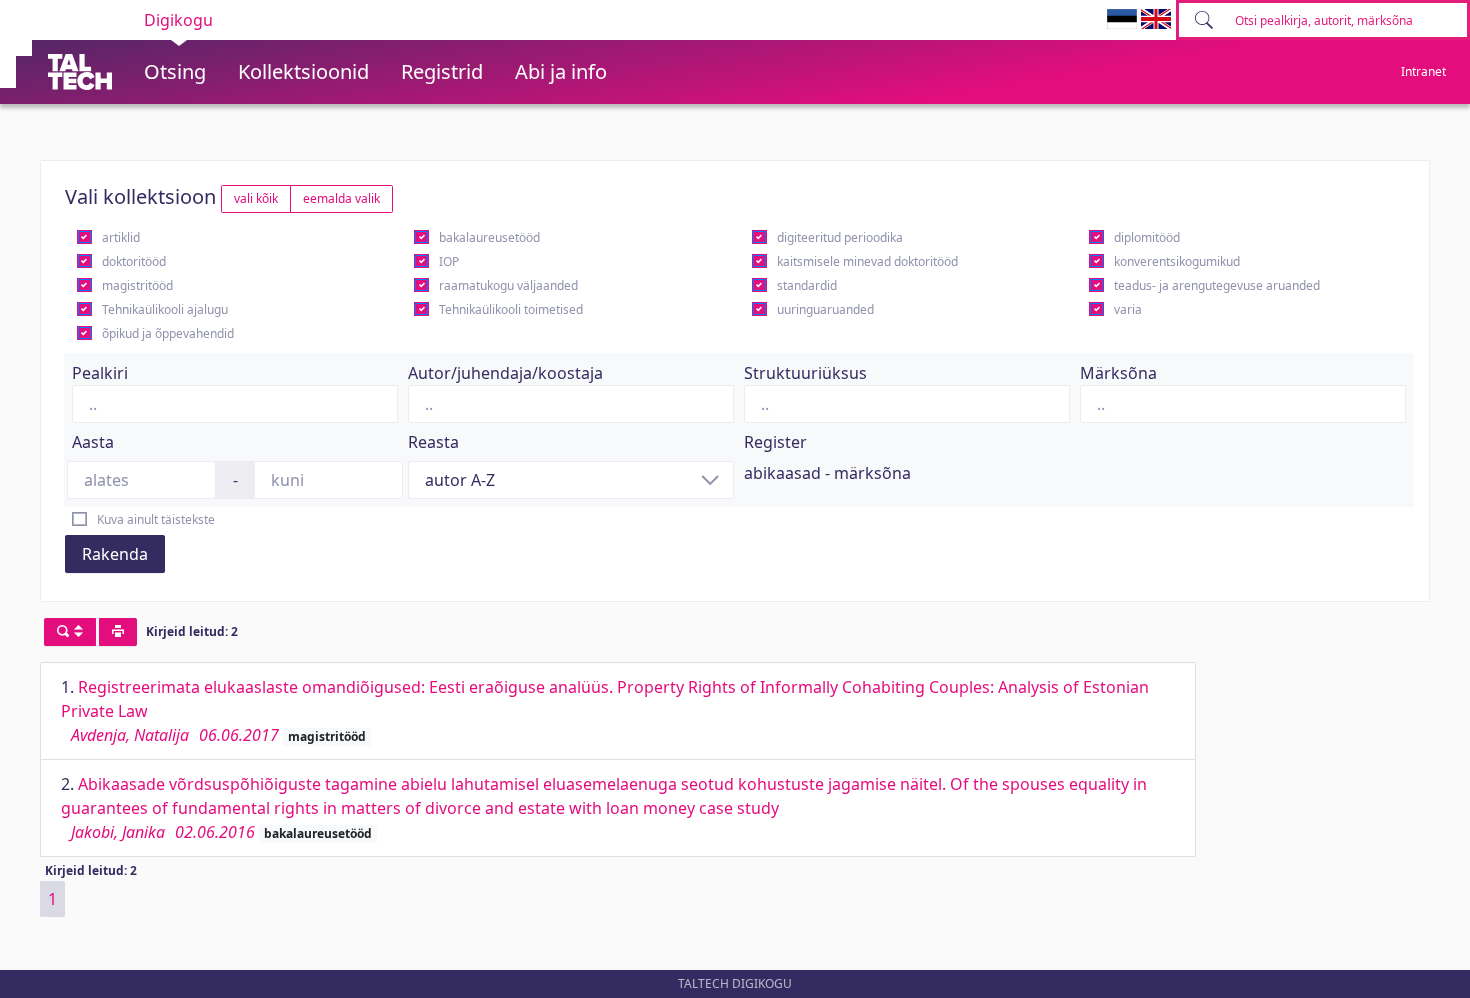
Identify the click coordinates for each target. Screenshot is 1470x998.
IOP (449, 261)
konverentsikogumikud (1177, 261)
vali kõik (256, 198)
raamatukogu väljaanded (508, 285)
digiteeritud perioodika (840, 237)
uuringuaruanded (825, 309)
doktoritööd (134, 261)
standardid (807, 285)
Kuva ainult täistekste (156, 519)
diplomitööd (1147, 237)
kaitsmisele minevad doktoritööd (867, 261)
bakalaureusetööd (489, 237)
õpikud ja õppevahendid (168, 333)
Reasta (433, 442)
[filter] (70, 632)
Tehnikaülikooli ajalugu (165, 309)
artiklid (121, 237)
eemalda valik (341, 198)
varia (1128, 309)
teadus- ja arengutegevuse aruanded (1217, 285)
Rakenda (115, 554)
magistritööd (137, 285)
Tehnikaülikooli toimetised (511, 309)
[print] (118, 632)
